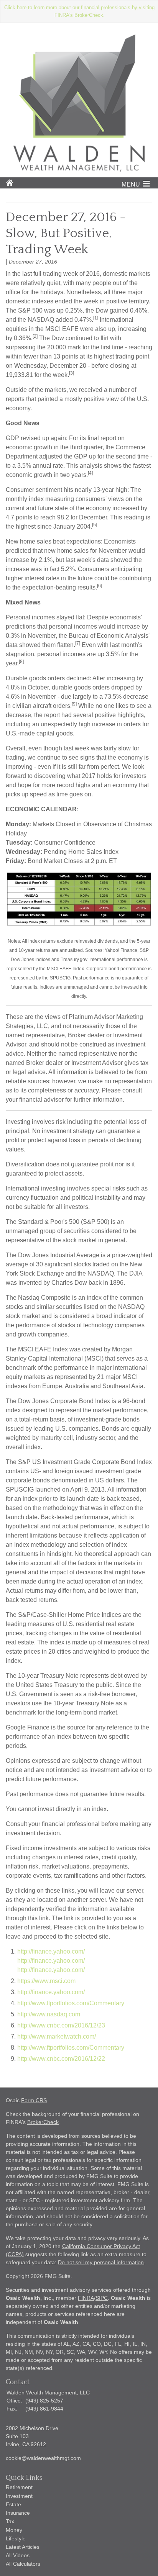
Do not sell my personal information (101, 2262)
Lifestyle (16, 2538)
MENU (131, 184)
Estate (13, 2504)
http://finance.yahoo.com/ (51, 1951)
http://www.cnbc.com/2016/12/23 (61, 2025)
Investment (19, 2496)
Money (14, 2530)
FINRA (86, 2298)
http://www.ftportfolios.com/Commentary (71, 2003)
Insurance (18, 2513)
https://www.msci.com (46, 1981)
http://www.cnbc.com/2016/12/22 (61, 2059)
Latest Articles (23, 2547)
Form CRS (34, 2100)
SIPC (102, 2298)
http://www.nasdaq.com (49, 2014)
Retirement (19, 2487)
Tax (10, 2521)
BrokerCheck (43, 2122)
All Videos (18, 2555)
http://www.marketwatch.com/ (57, 2036)
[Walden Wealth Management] (79, 169)
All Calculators (23, 2564)
